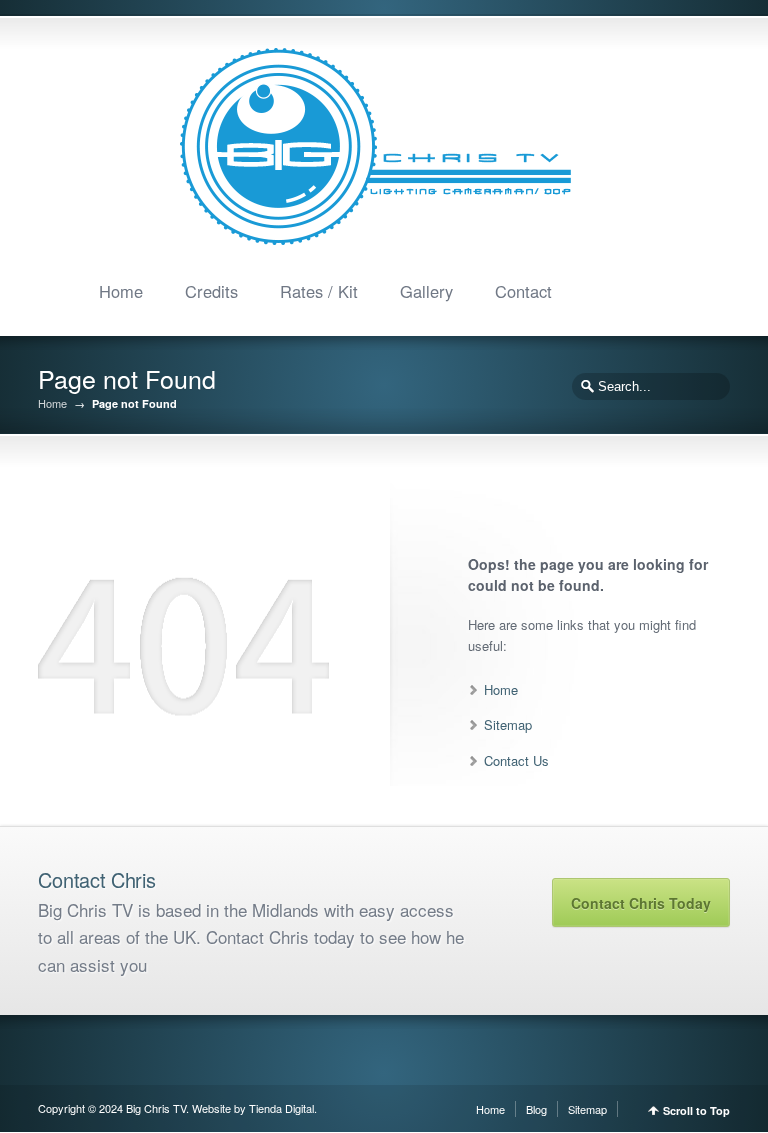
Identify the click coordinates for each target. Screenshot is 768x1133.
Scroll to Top (696, 1110)
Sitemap (508, 724)
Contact (523, 291)
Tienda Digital (281, 1108)
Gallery (426, 291)
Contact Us (516, 760)
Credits (211, 291)
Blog (536, 1109)
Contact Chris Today (641, 903)
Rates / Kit (319, 291)
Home (121, 291)
